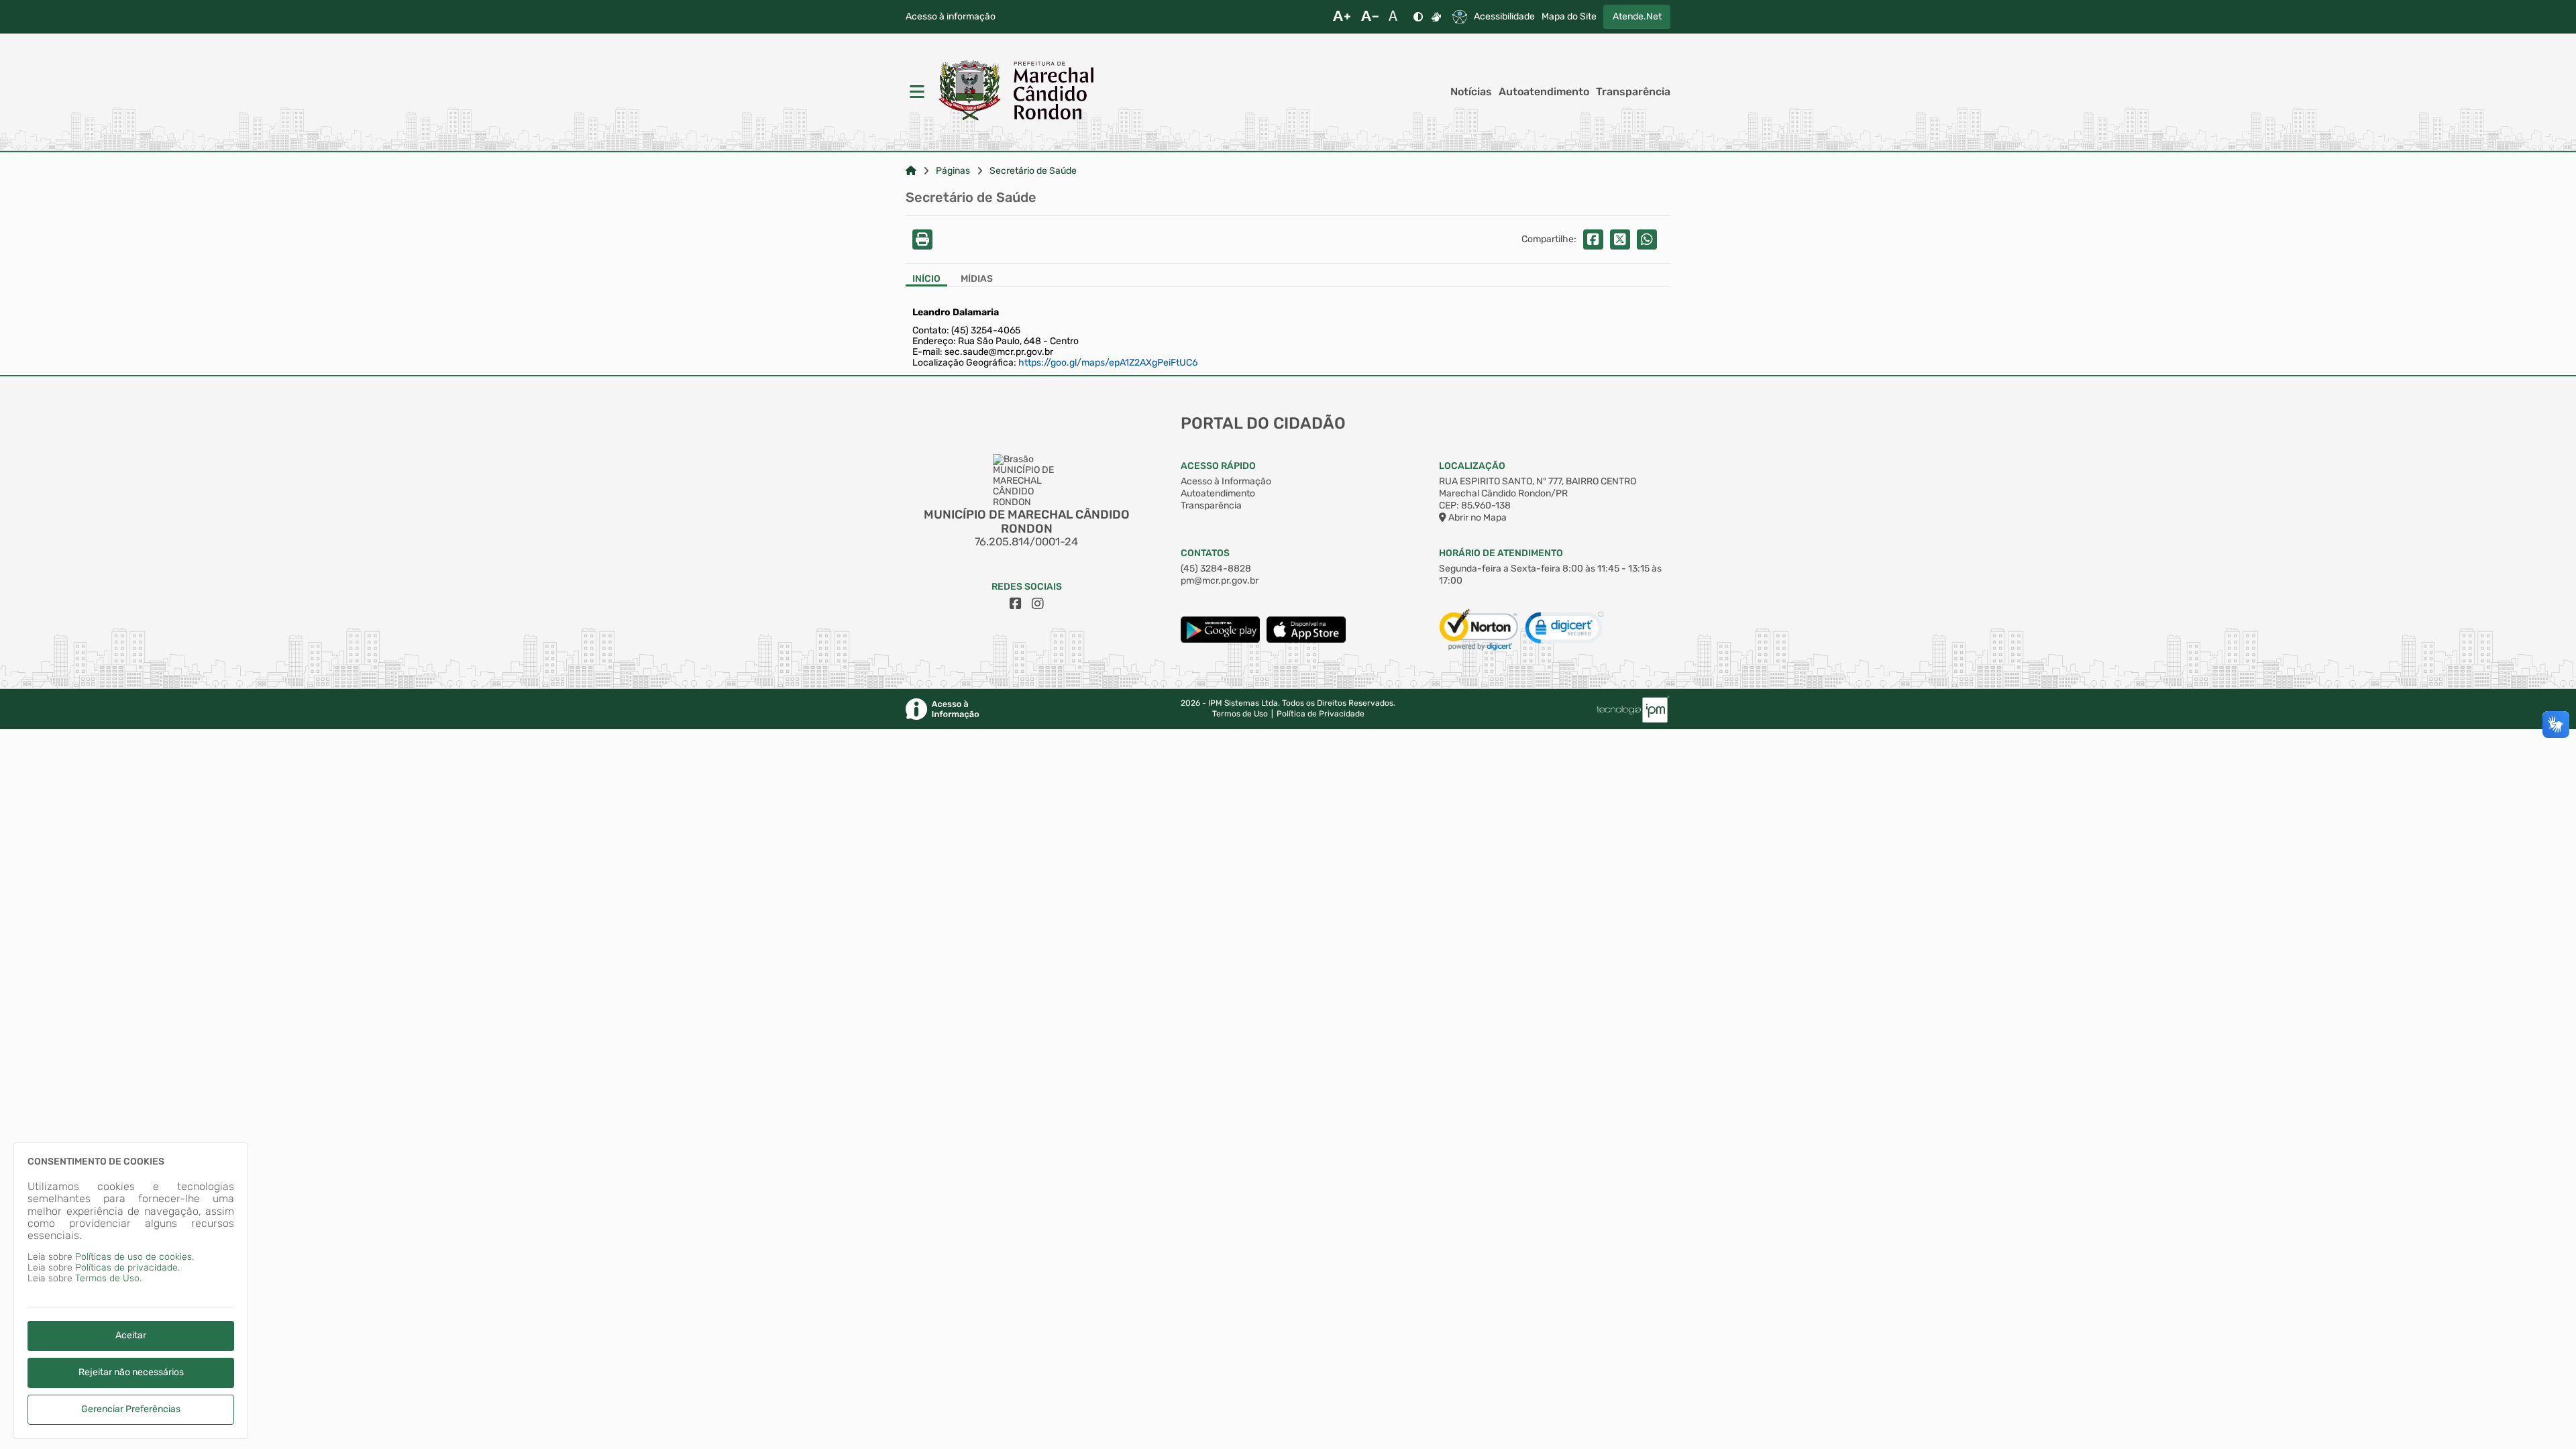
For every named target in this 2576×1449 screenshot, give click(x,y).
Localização (1472, 466)
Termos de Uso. (108, 1278)
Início (926, 279)
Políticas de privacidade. (127, 1268)
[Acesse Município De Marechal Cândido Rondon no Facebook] (1016, 604)
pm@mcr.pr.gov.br (1220, 581)
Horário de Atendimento (1501, 553)
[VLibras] (1436, 17)
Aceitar (131, 1335)
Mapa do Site (1569, 17)
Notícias (1471, 92)
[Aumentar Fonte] (1342, 17)
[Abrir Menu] (916, 92)
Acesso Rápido (1218, 466)
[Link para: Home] (911, 171)
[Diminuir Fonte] (1370, 17)
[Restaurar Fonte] (1397, 17)
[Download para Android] (1220, 640)
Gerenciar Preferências (131, 1409)
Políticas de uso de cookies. (135, 1257)
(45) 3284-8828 (1216, 569)
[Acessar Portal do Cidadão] (1016, 92)
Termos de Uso (1240, 714)
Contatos (1205, 553)
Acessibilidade (1504, 17)
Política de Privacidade (1321, 714)
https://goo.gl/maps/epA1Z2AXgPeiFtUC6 (1108, 363)
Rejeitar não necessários (131, 1372)
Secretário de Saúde (1033, 171)
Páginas (953, 171)
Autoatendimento (1544, 92)
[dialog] (131, 1291)
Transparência (1633, 92)
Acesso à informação (951, 17)
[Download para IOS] (1306, 640)
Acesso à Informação (1226, 481)
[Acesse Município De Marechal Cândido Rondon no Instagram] (1038, 604)
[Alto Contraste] (1418, 17)
